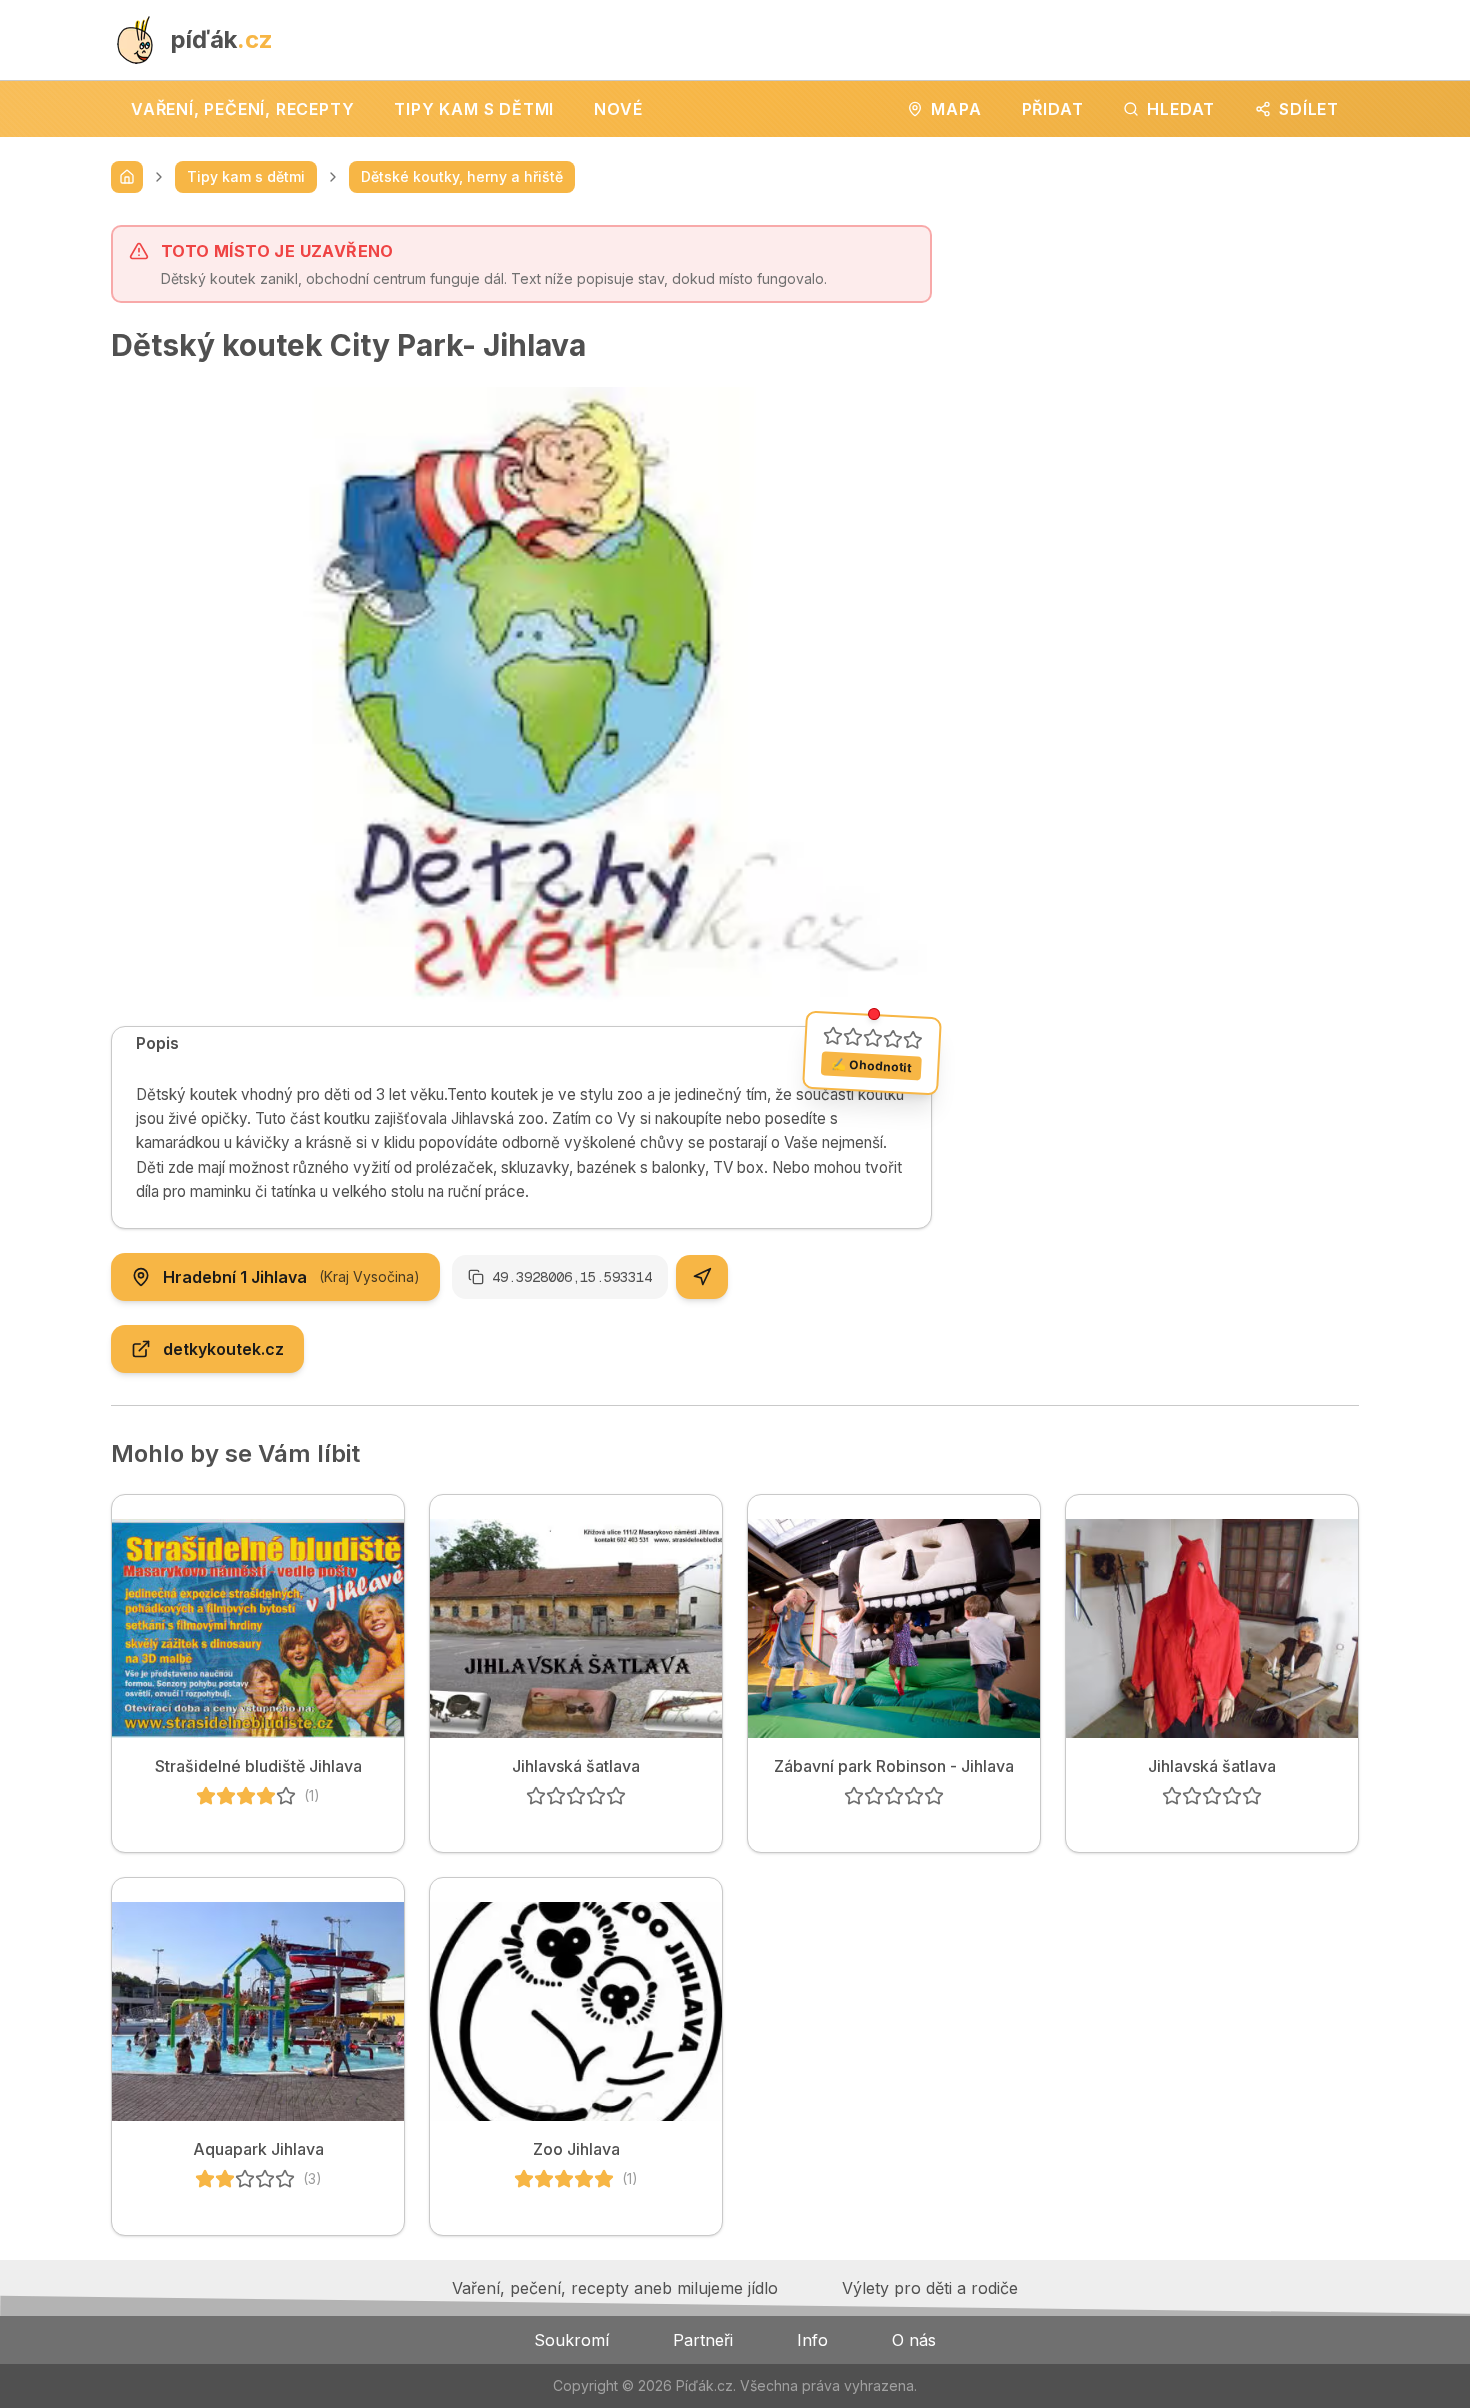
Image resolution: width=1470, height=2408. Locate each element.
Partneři (703, 2340)
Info (812, 2340)
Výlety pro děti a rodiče (930, 2288)
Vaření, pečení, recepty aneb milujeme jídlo (615, 2288)
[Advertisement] (1161, 365)
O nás (914, 2340)
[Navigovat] (702, 1277)
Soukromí (571, 2340)
